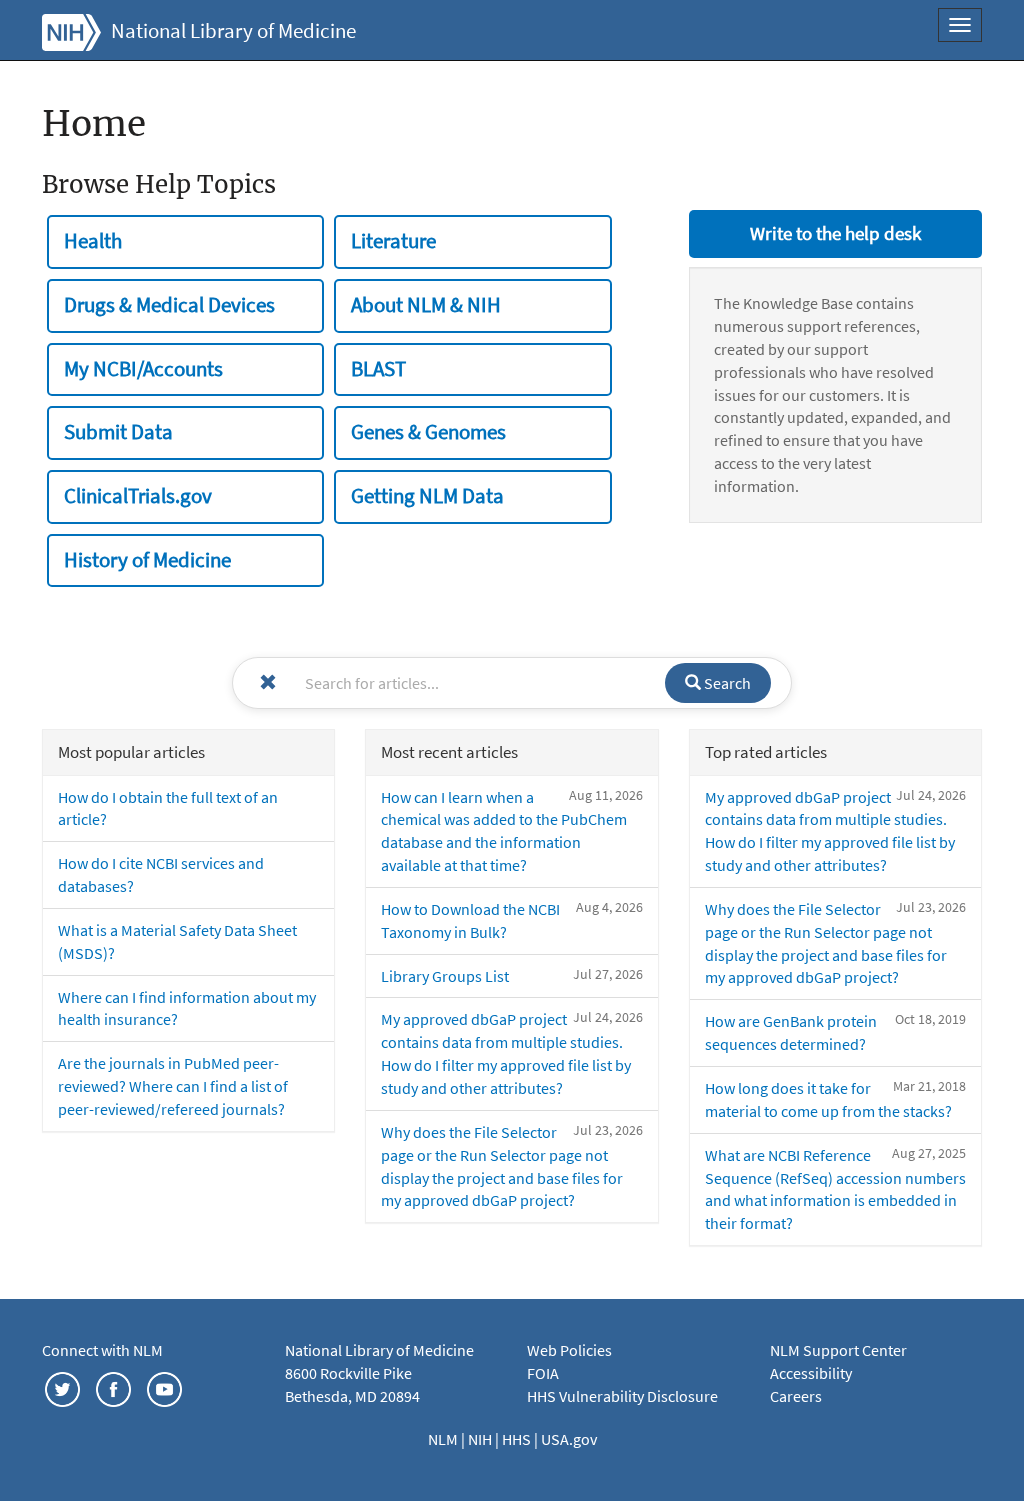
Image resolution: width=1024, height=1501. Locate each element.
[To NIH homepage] (71, 30)
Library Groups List (445, 976)
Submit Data (118, 432)
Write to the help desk (835, 233)
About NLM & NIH (426, 305)
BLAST (378, 369)
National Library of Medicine (233, 31)
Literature (393, 241)
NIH (481, 1439)
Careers (796, 1396)
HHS (518, 1439)
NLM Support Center (838, 1350)
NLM (444, 1439)
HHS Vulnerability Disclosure (622, 1396)
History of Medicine (147, 560)
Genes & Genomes (428, 432)
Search (726, 683)
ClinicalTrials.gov (138, 496)
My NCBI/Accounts (143, 369)
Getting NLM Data (427, 496)
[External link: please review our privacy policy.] (62, 1388)
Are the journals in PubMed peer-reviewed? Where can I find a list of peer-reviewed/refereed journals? (173, 1086)
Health (93, 241)
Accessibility (811, 1373)
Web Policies (569, 1350)
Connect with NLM (102, 1350)
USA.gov (569, 1439)
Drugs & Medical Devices (169, 305)
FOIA (543, 1373)
